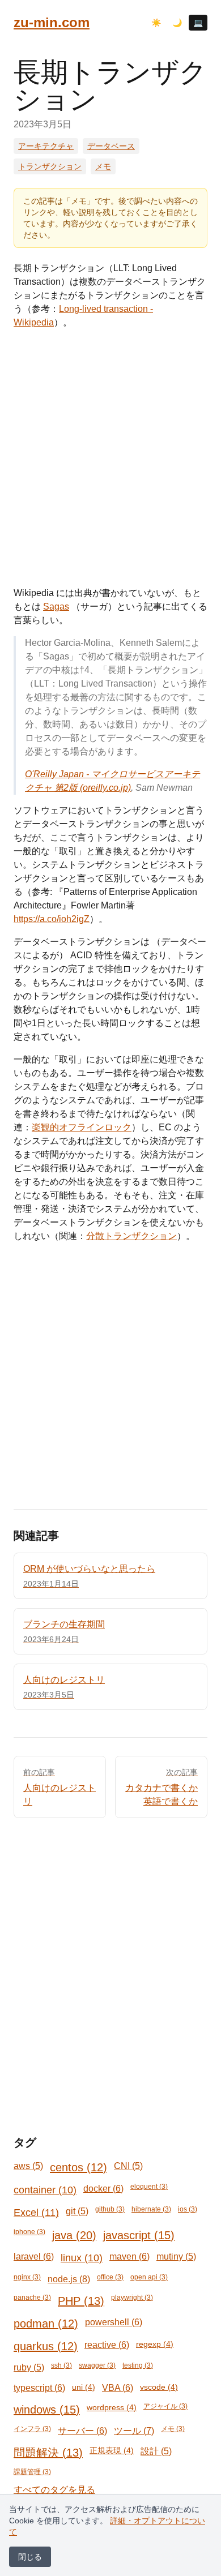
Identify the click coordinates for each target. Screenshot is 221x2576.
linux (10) (82, 2258)
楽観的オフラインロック (82, 1127)
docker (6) (103, 2189)
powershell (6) (114, 2322)
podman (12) (46, 2324)
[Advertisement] (110, 458)
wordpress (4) (112, 2407)
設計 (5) (156, 2451)
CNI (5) (128, 2166)
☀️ (156, 23)
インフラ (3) (32, 2429)
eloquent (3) (149, 2187)
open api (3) (149, 2277)
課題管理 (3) (32, 2472)
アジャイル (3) (165, 2406)
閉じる (30, 2557)
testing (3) (138, 2365)
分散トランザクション (131, 1236)
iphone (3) (29, 2232)
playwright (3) (132, 2298)
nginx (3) (27, 2277)
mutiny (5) (176, 2256)
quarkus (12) (46, 2346)
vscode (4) (159, 2387)
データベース (111, 146)
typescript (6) (39, 2388)
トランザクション (50, 166)
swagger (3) (97, 2365)
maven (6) (129, 2256)
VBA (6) (118, 2388)
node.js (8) (69, 2279)
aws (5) (28, 2166)
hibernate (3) (151, 2209)
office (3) (110, 2277)
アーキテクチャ (46, 146)
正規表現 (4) (112, 2450)
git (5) (77, 2211)
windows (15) (47, 2410)
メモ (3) (173, 2429)
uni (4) (84, 2387)
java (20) (74, 2235)
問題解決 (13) (48, 2453)
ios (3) (188, 2209)
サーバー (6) (82, 2431)
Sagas (56, 607)
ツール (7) (134, 2431)
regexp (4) (155, 2344)
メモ (103, 166)
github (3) (110, 2209)
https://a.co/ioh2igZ (52, 919)
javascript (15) (139, 2235)
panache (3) (32, 2298)
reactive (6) (107, 2345)
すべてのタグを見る (54, 2490)
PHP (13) (81, 2301)
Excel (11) (36, 2213)
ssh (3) (61, 2365)
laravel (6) (34, 2256)
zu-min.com (52, 22)
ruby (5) (29, 2367)
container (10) (45, 2190)
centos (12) (78, 2167)
